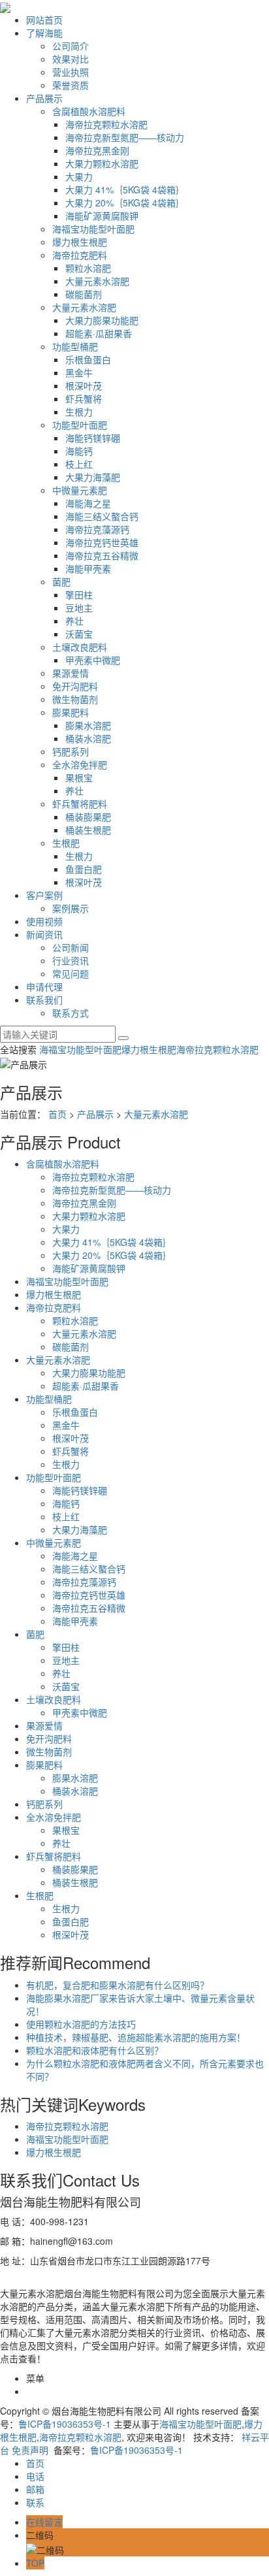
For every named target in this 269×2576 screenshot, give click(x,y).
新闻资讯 (44, 934)
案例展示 (71, 908)
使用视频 (44, 921)
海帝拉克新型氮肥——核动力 (125, 137)
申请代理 (44, 986)
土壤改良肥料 (80, 647)
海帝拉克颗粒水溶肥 (106, 124)
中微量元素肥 (80, 490)
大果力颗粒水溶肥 (102, 163)
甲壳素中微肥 (93, 660)
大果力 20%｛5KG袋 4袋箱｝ (125, 203)
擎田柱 (79, 595)
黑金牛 (79, 372)
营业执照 (71, 72)
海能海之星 (88, 503)
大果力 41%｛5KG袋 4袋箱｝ (125, 189)
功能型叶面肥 (80, 425)
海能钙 (79, 451)
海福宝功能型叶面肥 (93, 229)
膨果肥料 (71, 712)
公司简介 (71, 46)
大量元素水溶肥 (97, 281)
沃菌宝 (79, 634)
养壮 (74, 621)
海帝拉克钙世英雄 (102, 542)
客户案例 (44, 895)
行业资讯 (71, 960)
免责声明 (30, 2450)
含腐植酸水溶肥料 (89, 111)
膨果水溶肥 (88, 725)
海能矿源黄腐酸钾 (102, 216)
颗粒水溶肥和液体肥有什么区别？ (95, 2050)
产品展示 (44, 98)
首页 (57, 1114)
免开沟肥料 (75, 686)
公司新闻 (71, 947)
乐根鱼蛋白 (88, 359)
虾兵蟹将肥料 (80, 804)
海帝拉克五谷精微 (102, 555)
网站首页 (44, 20)
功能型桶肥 (75, 346)
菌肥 (61, 581)
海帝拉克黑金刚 (97, 150)
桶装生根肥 (88, 830)
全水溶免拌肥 (80, 764)
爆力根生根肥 (80, 242)
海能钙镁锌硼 (93, 438)
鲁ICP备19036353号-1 (65, 2424)
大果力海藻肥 (93, 477)
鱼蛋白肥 (84, 869)
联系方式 (71, 1013)
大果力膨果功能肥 (102, 320)
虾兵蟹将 (84, 399)
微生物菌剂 (75, 699)
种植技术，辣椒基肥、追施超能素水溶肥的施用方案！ (136, 2037)
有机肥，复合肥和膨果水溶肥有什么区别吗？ (118, 1985)
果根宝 (79, 777)
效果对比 (71, 59)
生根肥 (66, 843)
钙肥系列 (71, 751)
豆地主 (79, 608)
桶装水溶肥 (88, 738)
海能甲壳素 (88, 568)
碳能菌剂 (84, 294)
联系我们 (44, 1000)
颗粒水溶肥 (88, 268)
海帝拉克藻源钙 (97, 529)
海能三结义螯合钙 (102, 516)
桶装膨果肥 (88, 817)
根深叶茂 (84, 385)
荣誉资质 (71, 85)
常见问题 (71, 973)
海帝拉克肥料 (80, 255)
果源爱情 (71, 673)
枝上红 (79, 464)
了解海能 (44, 33)
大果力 (79, 176)
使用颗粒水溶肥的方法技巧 (81, 2024)
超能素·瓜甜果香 (99, 333)
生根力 (79, 412)
